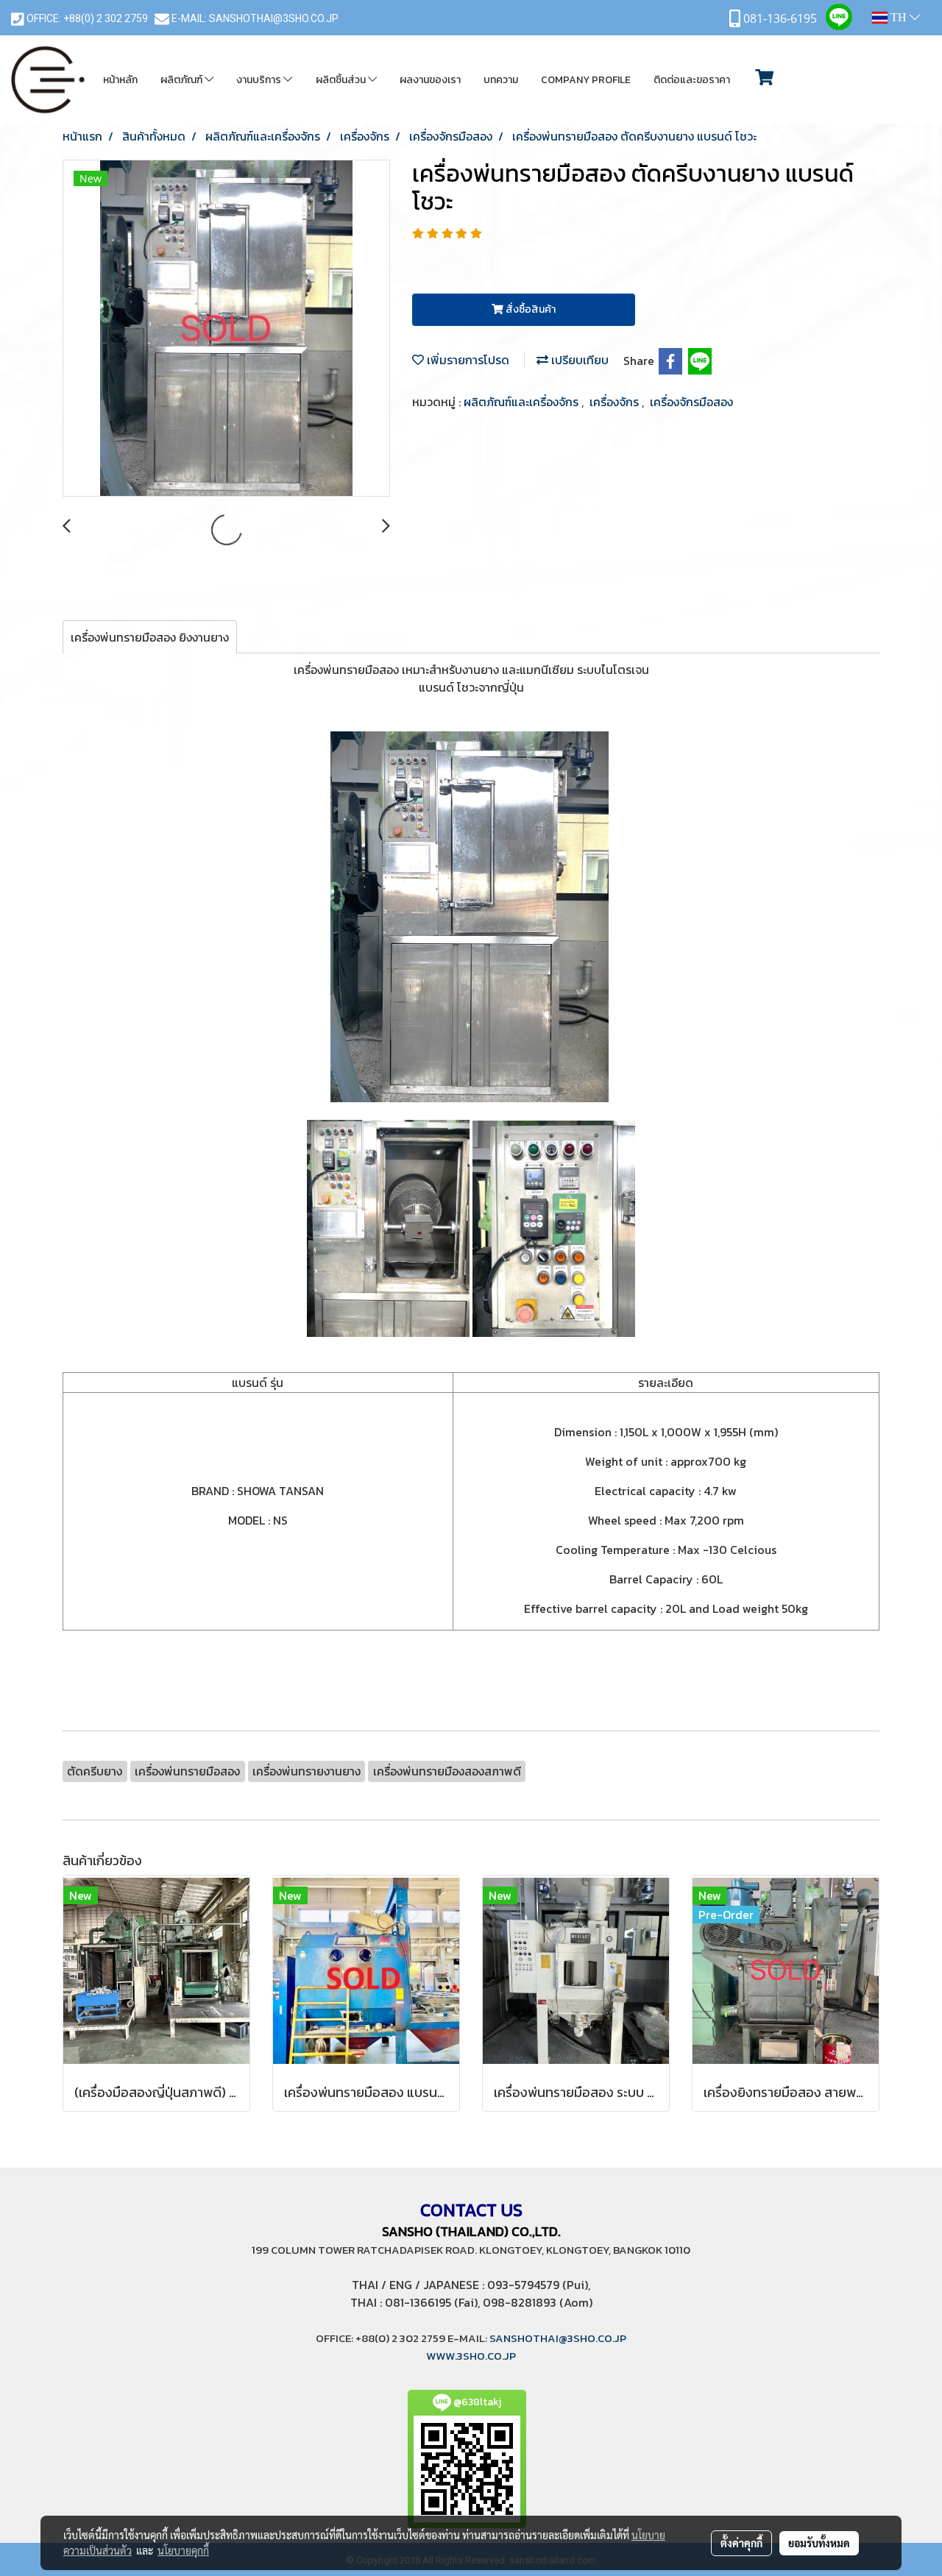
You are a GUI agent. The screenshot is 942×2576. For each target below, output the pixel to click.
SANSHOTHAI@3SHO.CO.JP (274, 18)
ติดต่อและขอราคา (692, 80)
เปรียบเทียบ (578, 360)
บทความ (501, 80)
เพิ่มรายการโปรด (467, 360)
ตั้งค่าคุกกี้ (741, 2543)
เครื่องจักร (616, 402)
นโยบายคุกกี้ (183, 2550)
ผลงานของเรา (430, 80)
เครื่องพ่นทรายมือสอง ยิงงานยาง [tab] (150, 637)
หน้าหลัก (120, 80)
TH (899, 17)
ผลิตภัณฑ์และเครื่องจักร (523, 402)
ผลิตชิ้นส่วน (342, 80)
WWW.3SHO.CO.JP (471, 2356)
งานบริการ (260, 80)
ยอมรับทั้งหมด (819, 2543)
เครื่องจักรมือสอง (691, 402)
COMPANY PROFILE (586, 80)
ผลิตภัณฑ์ (183, 80)
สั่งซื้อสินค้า (530, 309)
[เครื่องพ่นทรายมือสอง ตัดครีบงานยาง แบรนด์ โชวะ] (226, 329)
